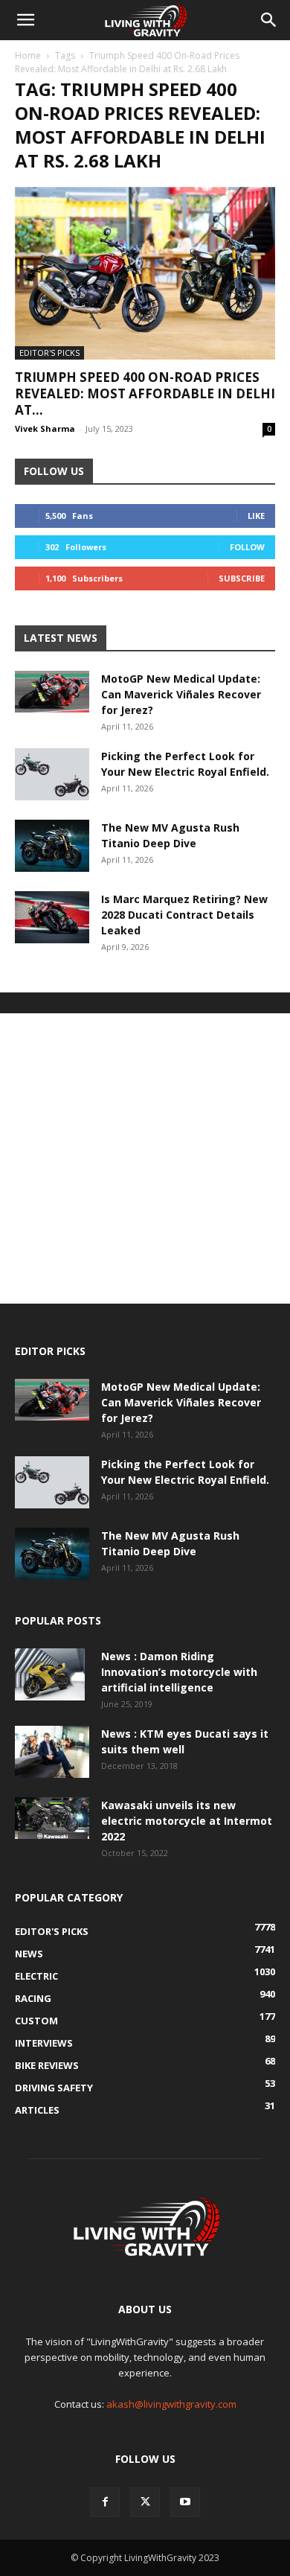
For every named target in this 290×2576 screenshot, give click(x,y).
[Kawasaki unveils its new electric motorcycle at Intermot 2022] (52, 1818)
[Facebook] (105, 2502)
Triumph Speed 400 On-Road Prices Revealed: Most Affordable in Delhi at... (145, 393)
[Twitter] (145, 2502)
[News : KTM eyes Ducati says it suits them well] (52, 1752)
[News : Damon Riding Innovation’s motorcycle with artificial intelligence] (50, 1674)
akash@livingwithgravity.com (171, 2404)
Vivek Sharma (45, 428)
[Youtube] (185, 2502)
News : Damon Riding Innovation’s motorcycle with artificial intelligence (179, 1672)
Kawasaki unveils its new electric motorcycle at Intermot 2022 (187, 1821)
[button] (25, 20)
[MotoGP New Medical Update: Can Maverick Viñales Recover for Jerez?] (52, 692)
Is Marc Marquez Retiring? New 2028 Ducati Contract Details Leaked (184, 915)
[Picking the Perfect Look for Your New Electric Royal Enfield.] (52, 774)
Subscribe (242, 578)
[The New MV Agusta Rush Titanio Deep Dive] (52, 846)
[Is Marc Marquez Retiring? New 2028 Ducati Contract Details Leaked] (52, 917)
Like (256, 516)
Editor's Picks (49, 353)
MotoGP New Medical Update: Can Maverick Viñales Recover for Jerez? (181, 694)
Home (28, 55)
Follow (247, 547)
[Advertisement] (145, 1158)
